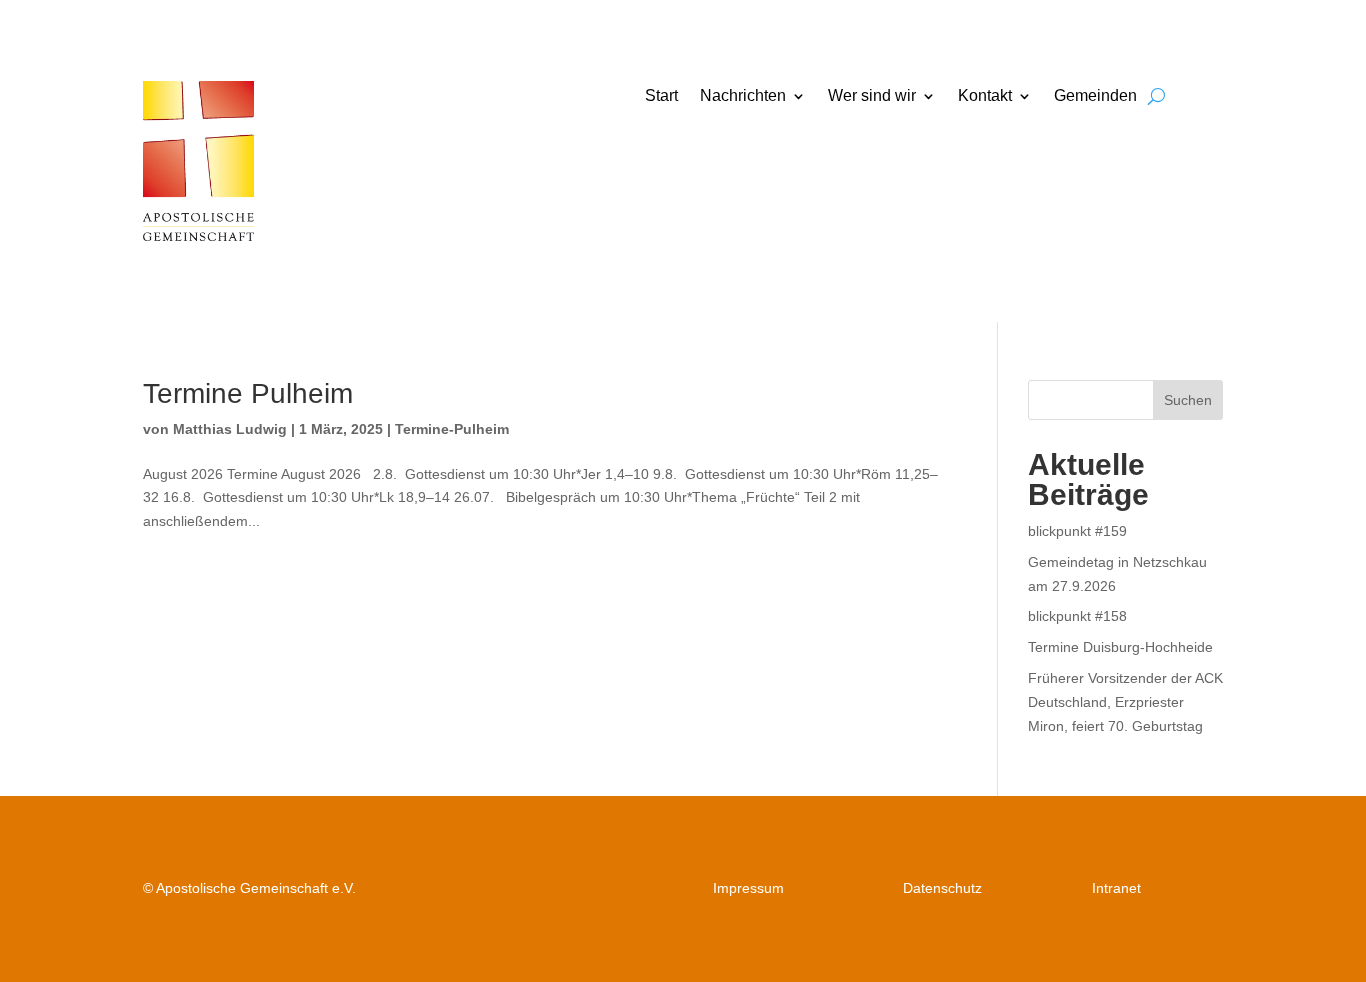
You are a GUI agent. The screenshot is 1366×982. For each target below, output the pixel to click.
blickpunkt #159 (1077, 531)
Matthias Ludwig (230, 429)
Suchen (1188, 400)
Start (661, 96)
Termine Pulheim (248, 393)
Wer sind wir (872, 96)
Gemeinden (1095, 96)
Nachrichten (743, 96)
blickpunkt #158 (1077, 616)
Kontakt (985, 96)
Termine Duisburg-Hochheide (1120, 647)
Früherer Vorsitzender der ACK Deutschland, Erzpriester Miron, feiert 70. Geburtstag (1125, 702)
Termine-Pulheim (452, 429)
